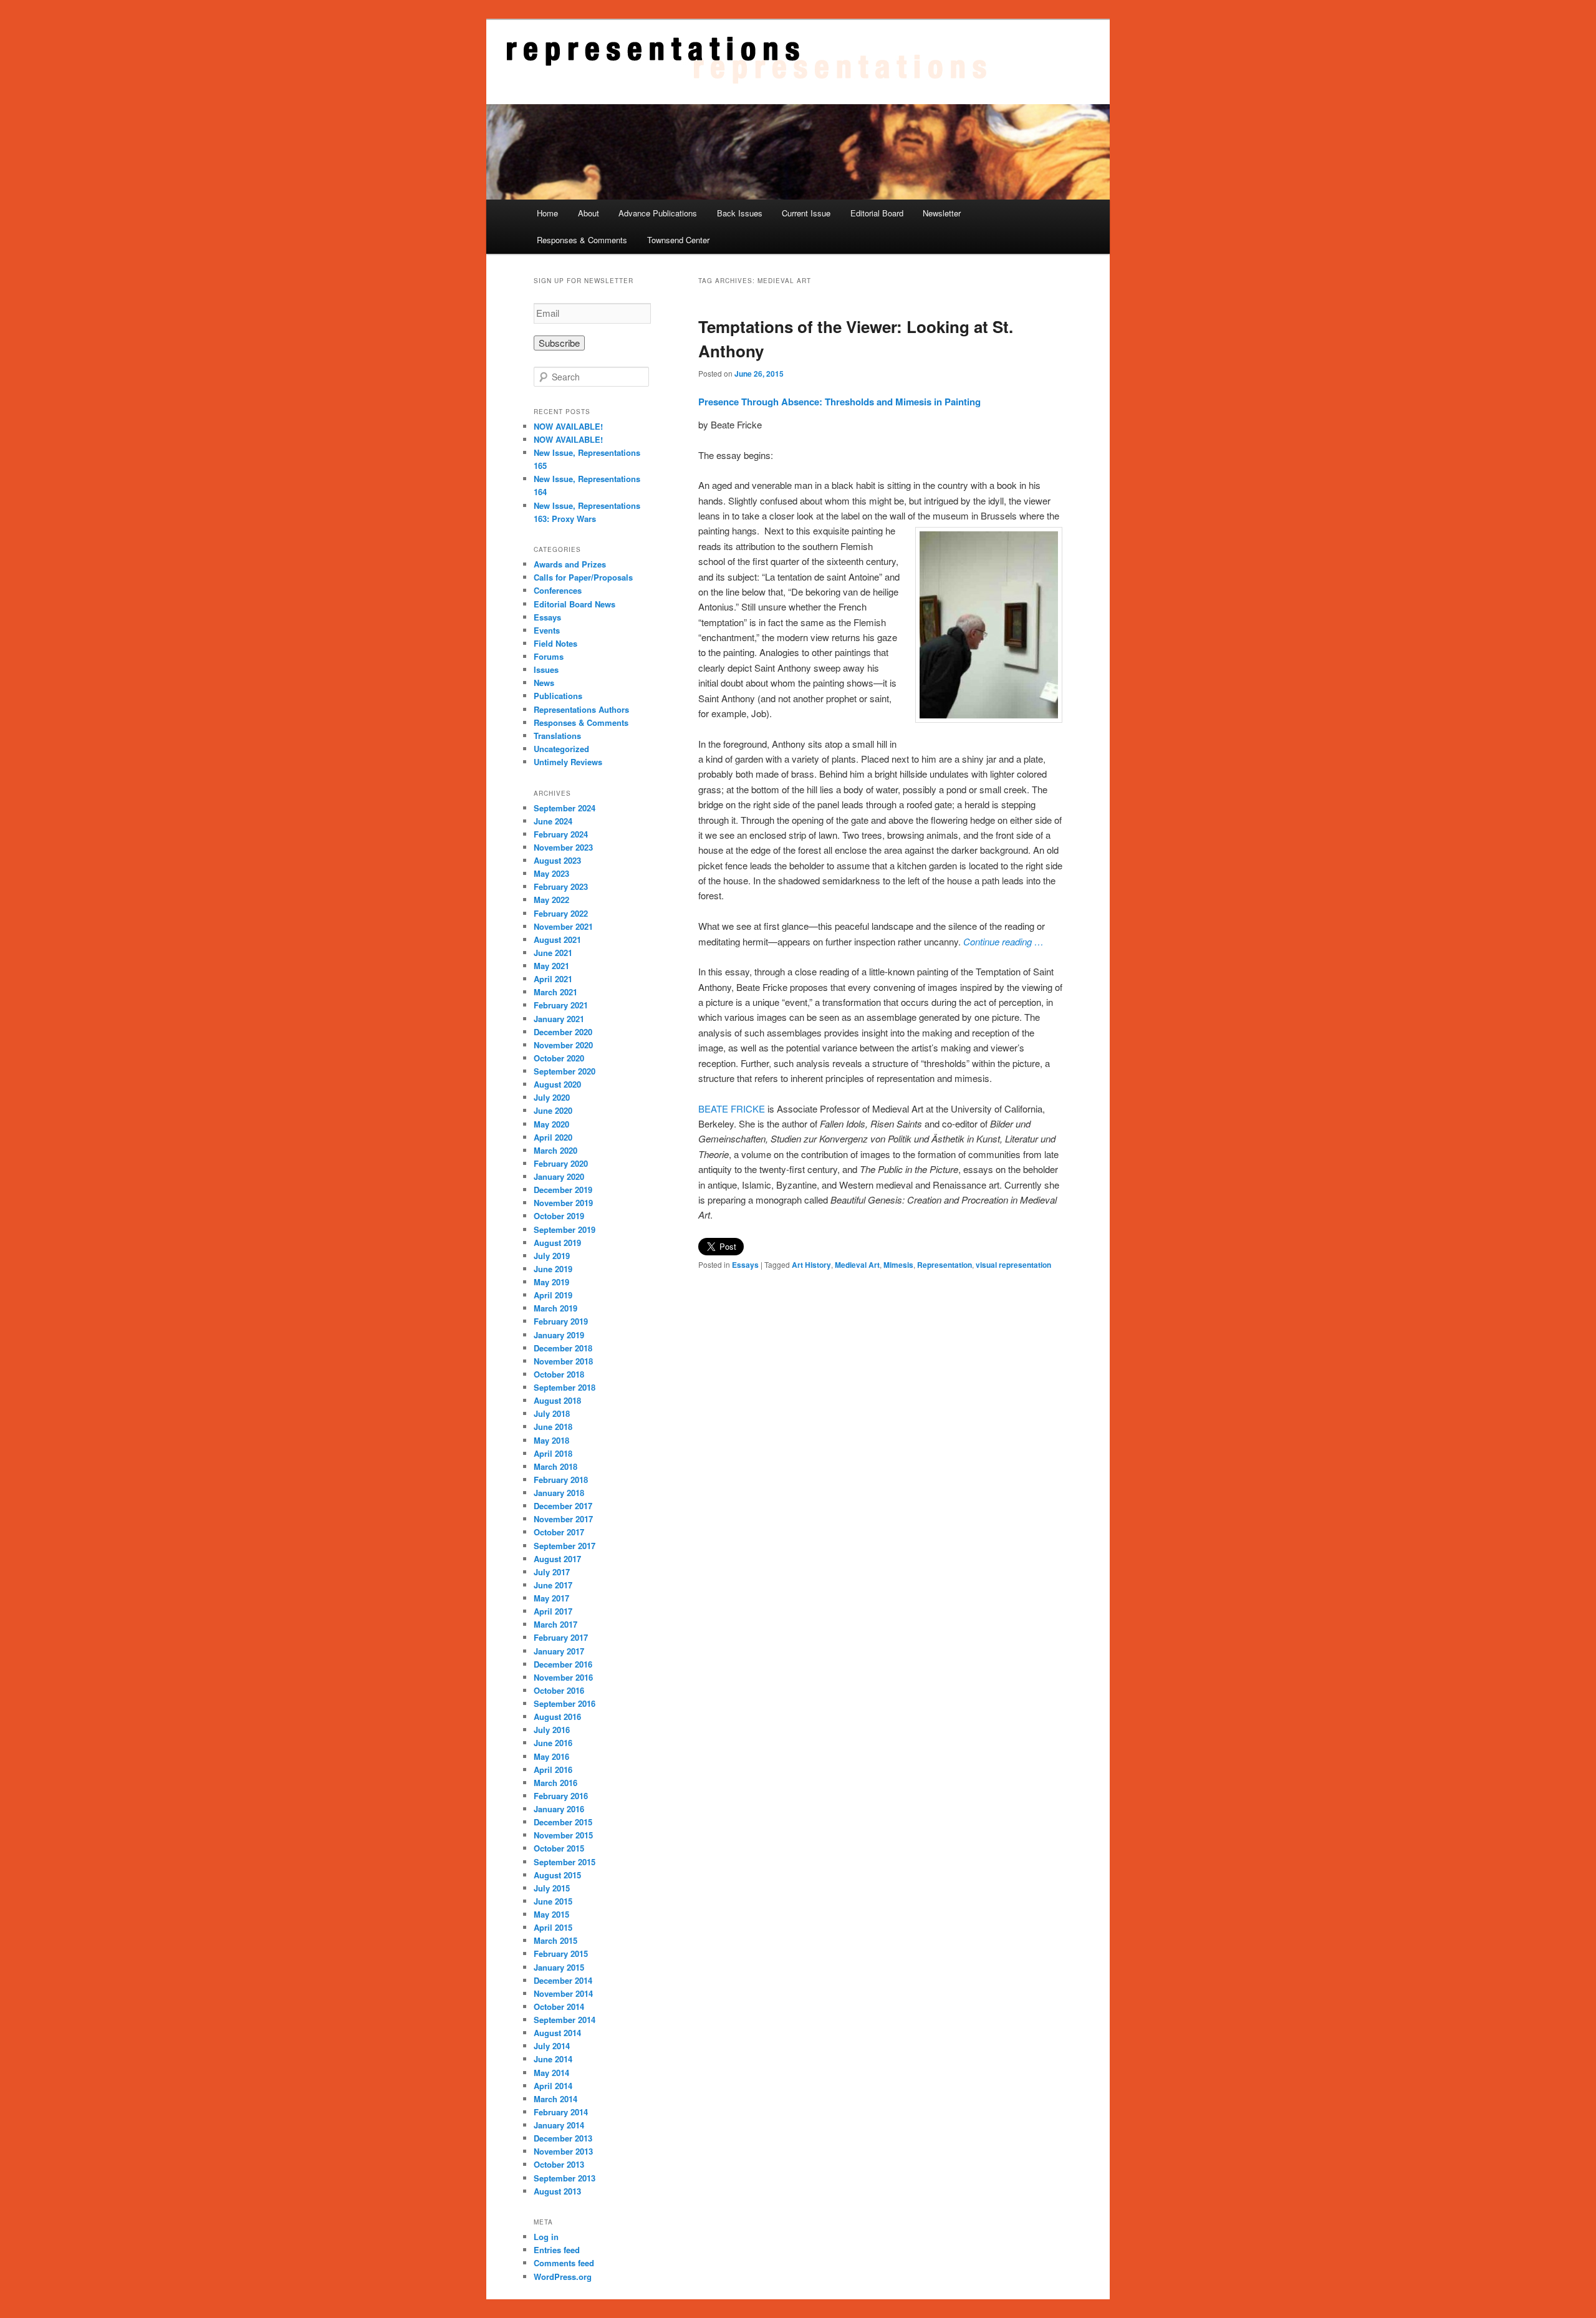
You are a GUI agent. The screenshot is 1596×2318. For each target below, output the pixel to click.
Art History (811, 1265)
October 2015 (559, 1848)
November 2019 (563, 1203)
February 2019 (561, 1321)
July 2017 (552, 1572)
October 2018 (559, 1374)
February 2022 (561, 913)
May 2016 (551, 1756)
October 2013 (559, 2164)
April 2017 (553, 1611)
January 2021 (559, 1019)
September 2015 (565, 1862)
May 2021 (551, 966)
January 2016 (559, 1809)
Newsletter (942, 213)
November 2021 (563, 926)
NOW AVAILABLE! (568, 426)
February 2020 (561, 1163)
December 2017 (563, 1506)
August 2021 (557, 939)
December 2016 (563, 1664)
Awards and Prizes (570, 564)
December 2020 (563, 1032)
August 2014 (557, 2033)
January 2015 (559, 1967)
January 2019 (559, 1335)
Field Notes (555, 643)
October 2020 (559, 1058)
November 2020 (563, 1045)
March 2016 (555, 1783)
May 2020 (551, 1124)
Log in (546, 2237)
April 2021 (553, 979)
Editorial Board (877, 213)
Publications (558, 696)
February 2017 (561, 1637)
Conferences (558, 590)
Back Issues (740, 213)
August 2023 (557, 860)
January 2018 (559, 1493)
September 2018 (565, 1387)
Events (547, 630)
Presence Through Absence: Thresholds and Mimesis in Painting (839, 402)
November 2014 (563, 1993)
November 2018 (563, 1361)
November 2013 (563, 2151)
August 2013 (557, 2191)
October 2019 (559, 1216)
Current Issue (806, 213)
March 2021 (555, 992)
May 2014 (551, 2073)
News (544, 683)
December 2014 (563, 1980)
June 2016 (553, 1743)
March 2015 (555, 1940)
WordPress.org (563, 2277)
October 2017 (559, 1532)
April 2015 (553, 1927)
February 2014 (561, 2112)
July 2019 (552, 1256)
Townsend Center (678, 240)
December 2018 (563, 1348)
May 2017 (551, 1598)
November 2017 (563, 1519)
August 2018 (557, 1400)
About (589, 213)
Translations (557, 736)
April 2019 (553, 1295)
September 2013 (565, 2178)
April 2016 (553, 1770)
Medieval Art (857, 1265)
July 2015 (552, 1888)
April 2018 (553, 1453)
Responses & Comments (582, 240)
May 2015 (551, 1914)
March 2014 (555, 2099)
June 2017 (553, 1585)
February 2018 (561, 1480)
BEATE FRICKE (732, 1108)
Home (547, 213)
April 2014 (553, 2086)
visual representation (1013, 1265)
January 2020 (559, 1176)
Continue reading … (1003, 941)
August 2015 (557, 1875)
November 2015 (563, 1835)
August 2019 (557, 1243)
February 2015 (561, 1953)
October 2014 (559, 2007)
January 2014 (559, 2125)
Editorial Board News (574, 604)
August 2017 (557, 1559)
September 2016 (565, 1703)
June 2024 (553, 821)
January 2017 (559, 1651)
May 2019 (551, 1282)
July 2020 (552, 1097)
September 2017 (565, 1546)
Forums (549, 656)
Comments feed (564, 2263)
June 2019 (553, 1269)
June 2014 (553, 2059)
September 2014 (565, 2020)
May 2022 (551, 900)
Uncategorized (561, 749)
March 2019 (555, 1308)
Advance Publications (658, 213)
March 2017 (555, 1624)
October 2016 (559, 1690)
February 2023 (561, 886)
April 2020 (553, 1137)
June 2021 (553, 953)
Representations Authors (581, 709)
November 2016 (563, 1677)
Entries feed (557, 2250)
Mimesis (898, 1265)
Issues (546, 669)
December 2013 (563, 2138)
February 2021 (561, 1005)
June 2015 (553, 1901)
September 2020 (565, 1071)
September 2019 (565, 1229)
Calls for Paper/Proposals (583, 577)
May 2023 (551, 873)
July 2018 (552, 1413)
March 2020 (555, 1150)
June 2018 (553, 1427)
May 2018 (551, 1440)
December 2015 (563, 1822)
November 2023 (563, 847)
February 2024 (561, 834)
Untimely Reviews (568, 762)
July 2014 (552, 2046)
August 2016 (557, 1717)
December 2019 (563, 1190)
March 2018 (555, 1466)
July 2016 (552, 1730)
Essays (745, 1265)
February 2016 (561, 1796)
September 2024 (565, 808)
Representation (945, 1265)
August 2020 (557, 1084)
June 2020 (553, 1110)
